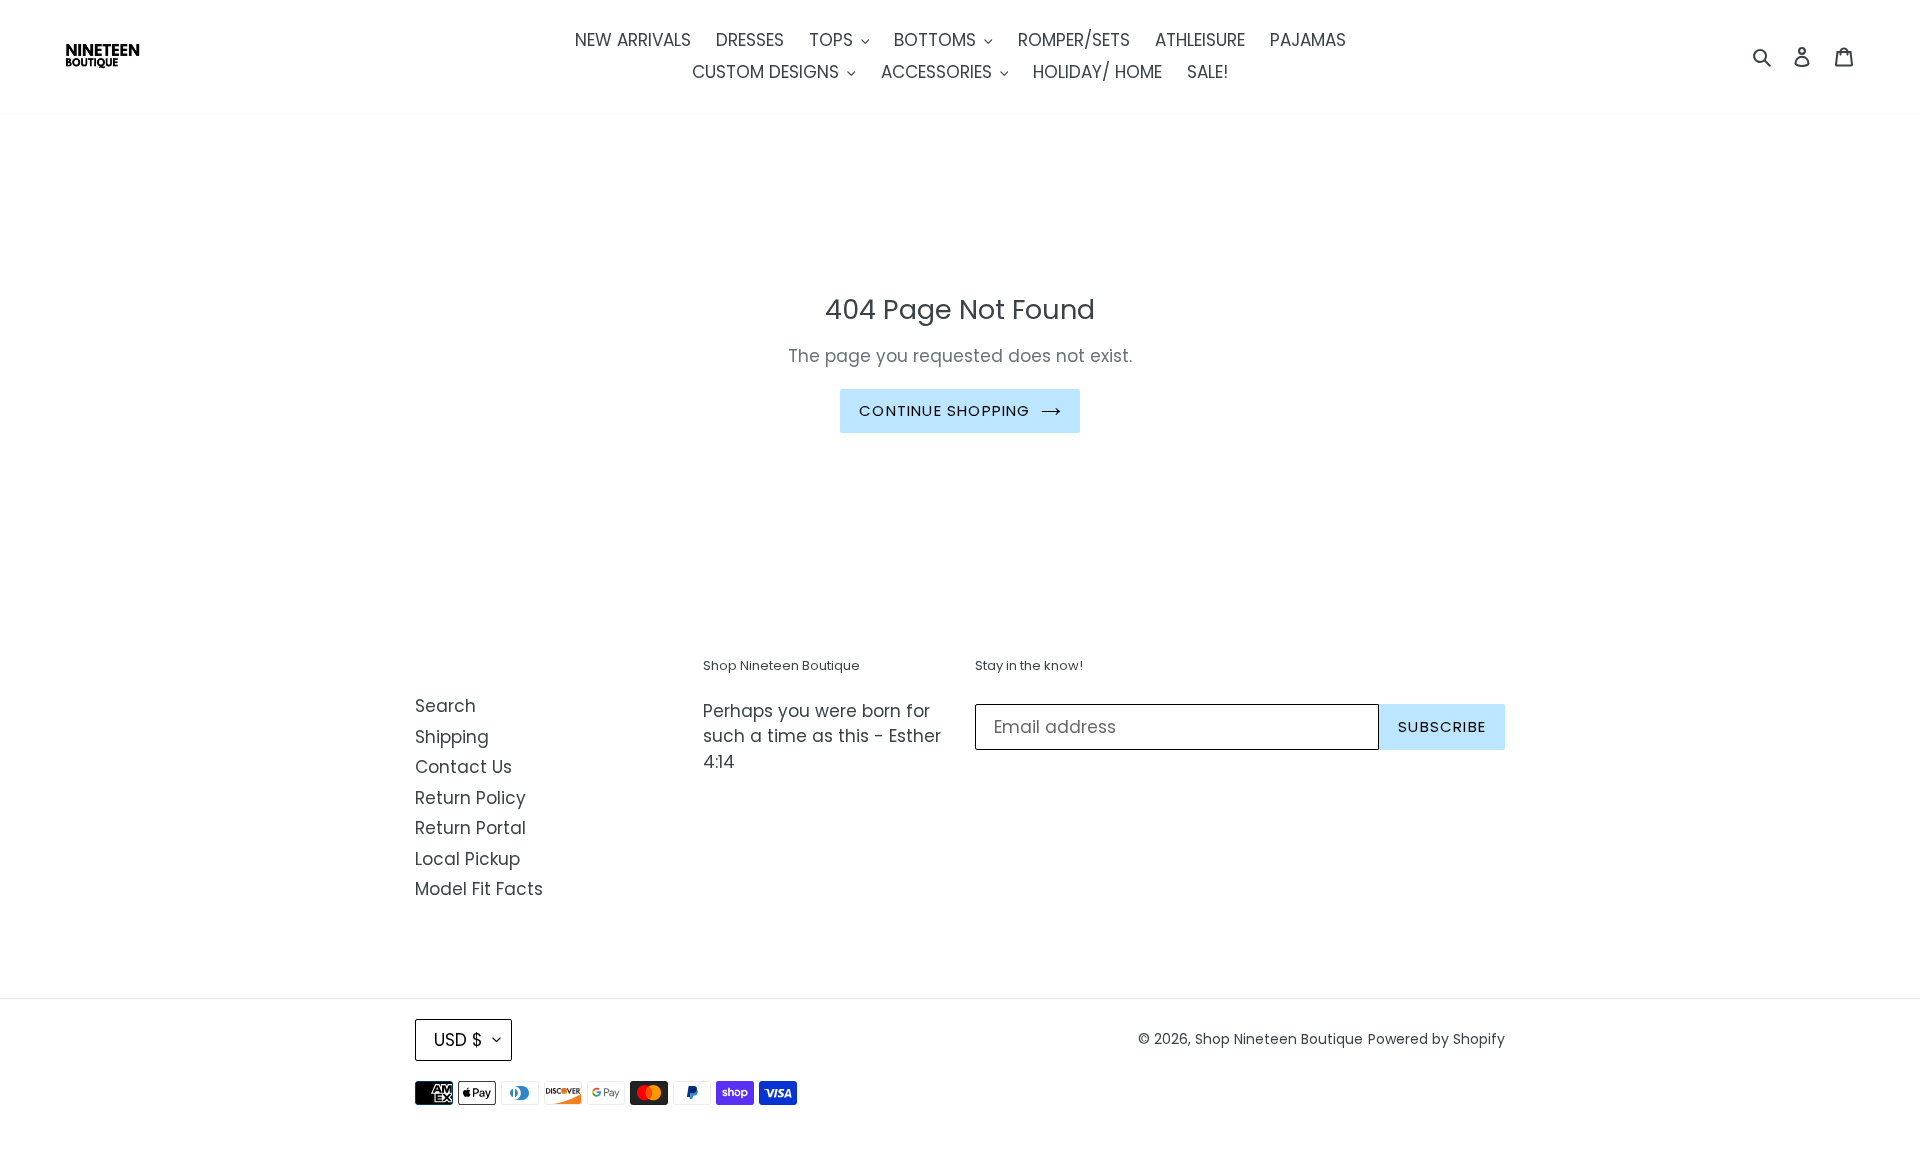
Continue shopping (944, 410)
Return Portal (470, 828)
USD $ (458, 1040)
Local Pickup (467, 859)
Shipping (452, 737)
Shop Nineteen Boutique (1279, 1039)
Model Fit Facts (479, 889)
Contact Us (463, 767)
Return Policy (470, 798)
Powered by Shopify (1436, 1039)
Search (445, 706)
